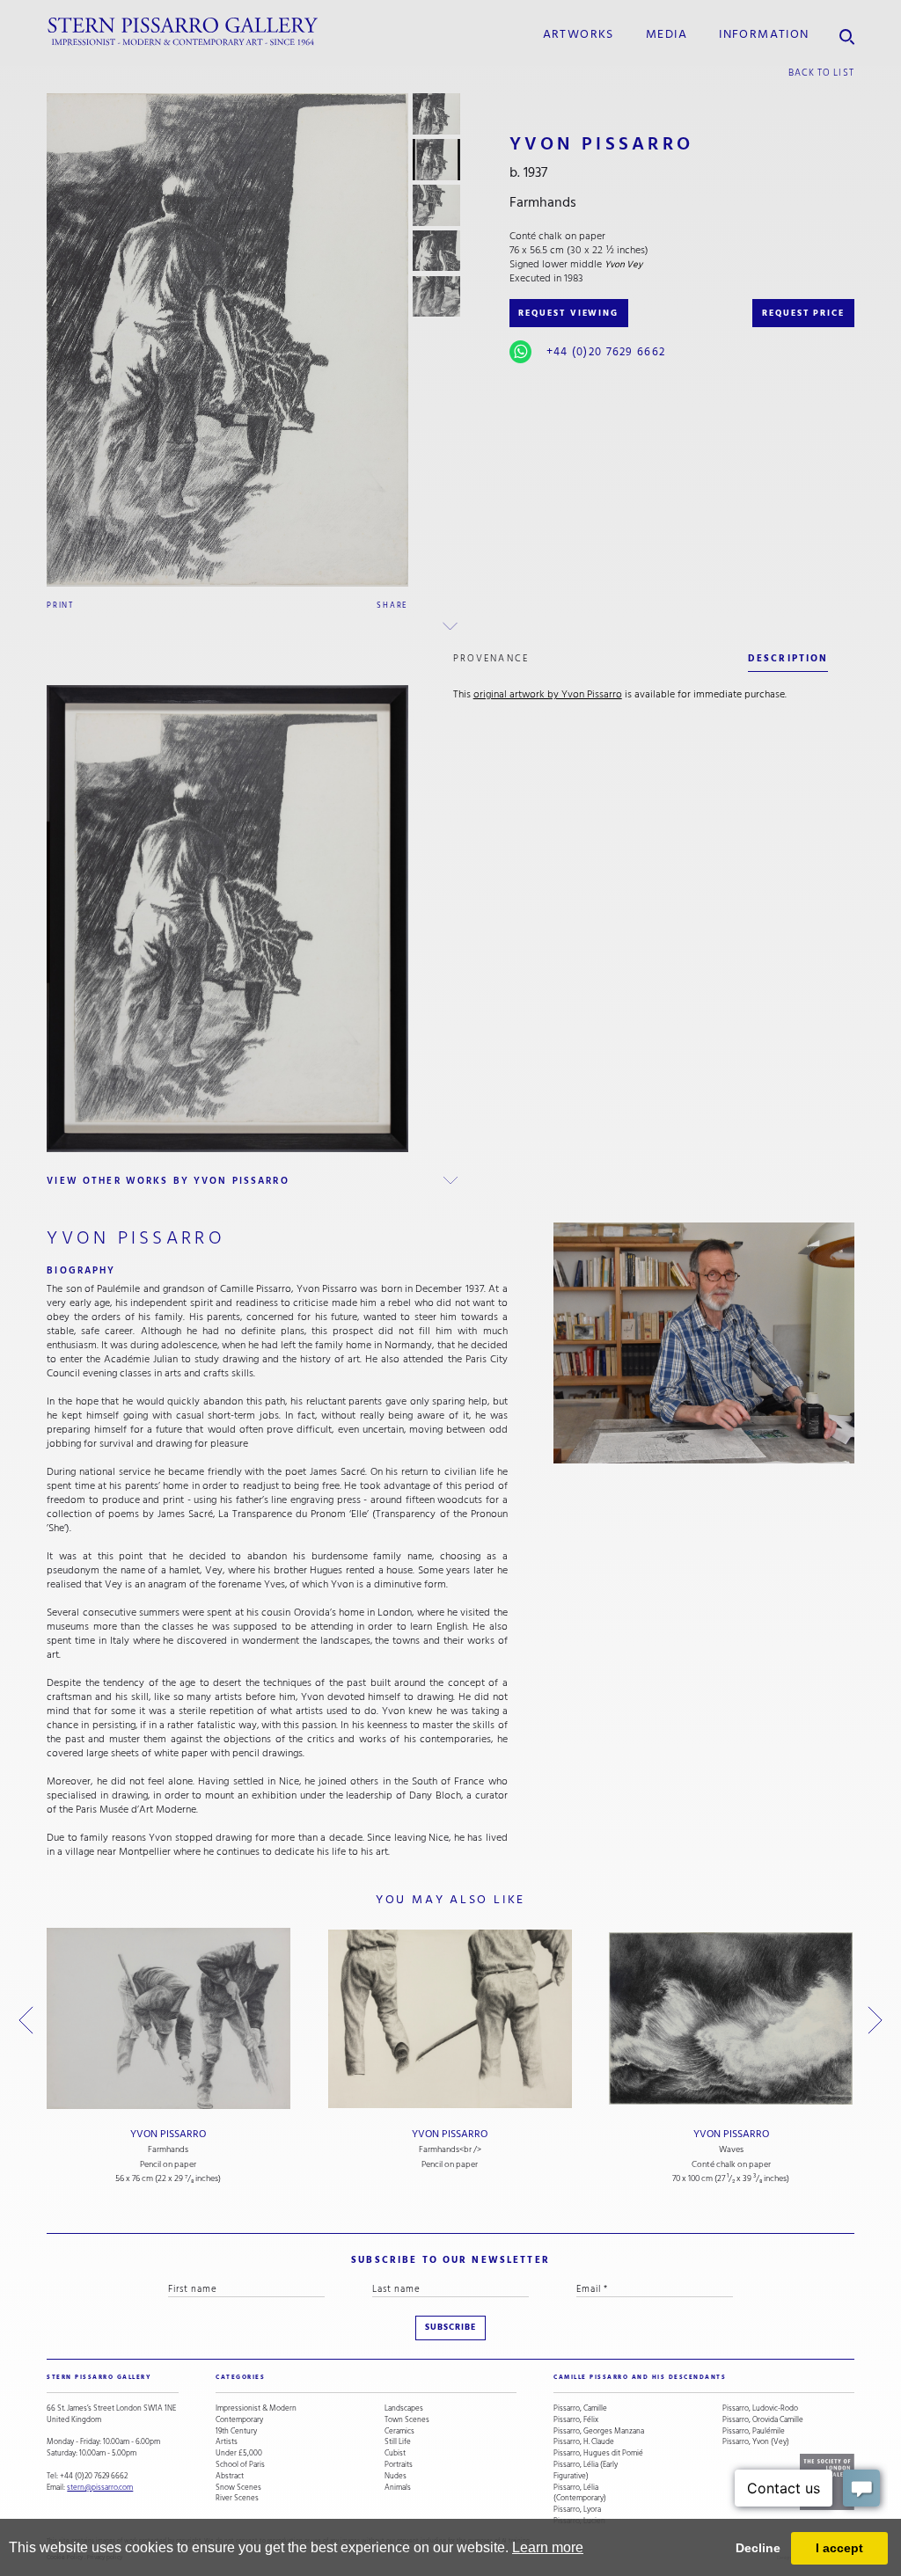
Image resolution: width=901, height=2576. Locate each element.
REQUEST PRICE (803, 313)
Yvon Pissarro (168, 2134)
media (667, 34)
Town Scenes (407, 2420)
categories (240, 2377)
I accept (839, 2548)
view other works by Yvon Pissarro (168, 1181)
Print (60, 605)
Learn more (548, 2547)
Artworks (579, 34)
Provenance (491, 658)
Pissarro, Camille (580, 2408)
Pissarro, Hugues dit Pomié (598, 2453)
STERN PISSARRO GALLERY (99, 2377)
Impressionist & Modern (256, 2408)
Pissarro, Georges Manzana (599, 2431)
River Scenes (237, 2498)
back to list (821, 73)
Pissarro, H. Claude (584, 2442)
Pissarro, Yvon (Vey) (756, 2442)
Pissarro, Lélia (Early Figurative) (586, 2470)
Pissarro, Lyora (577, 2510)
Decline (758, 2548)
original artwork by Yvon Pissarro (548, 694)
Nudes (396, 2476)
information (764, 34)
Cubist (395, 2453)
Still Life (398, 2442)
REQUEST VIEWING (568, 313)
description (788, 658)
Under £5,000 (239, 2453)
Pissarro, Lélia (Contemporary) (580, 2493)
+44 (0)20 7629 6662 (606, 352)
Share (392, 605)
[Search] (847, 32)
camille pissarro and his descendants (640, 2377)
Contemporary (239, 2420)
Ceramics (399, 2431)
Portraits (399, 2465)
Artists (227, 2442)
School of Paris (240, 2465)
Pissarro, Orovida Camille (763, 2420)
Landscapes (404, 2408)
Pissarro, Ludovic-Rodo (760, 2408)
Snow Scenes (238, 2488)
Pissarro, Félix (576, 2420)
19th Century (236, 2431)
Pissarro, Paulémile (754, 2431)
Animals (398, 2488)
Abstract (230, 2476)
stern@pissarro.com (100, 2487)
